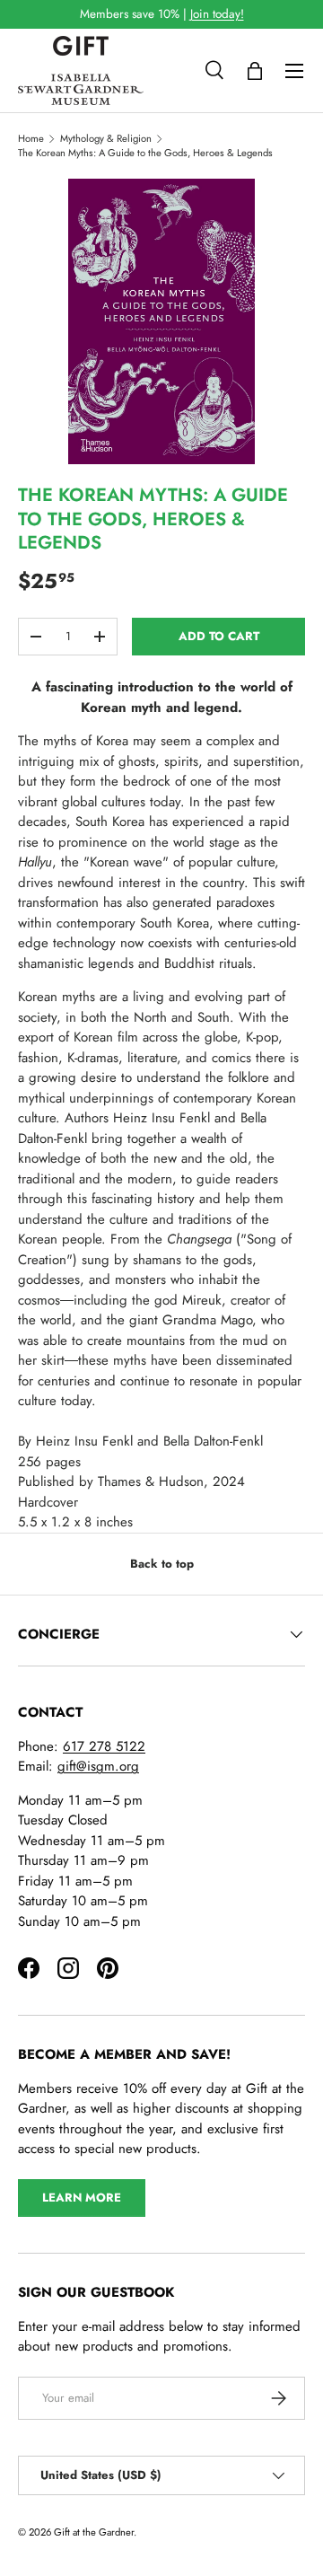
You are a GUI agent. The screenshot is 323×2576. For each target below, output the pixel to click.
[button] (255, 71)
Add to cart (219, 636)
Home (31, 138)
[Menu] (294, 71)
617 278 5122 (104, 1746)
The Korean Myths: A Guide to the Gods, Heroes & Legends (145, 153)
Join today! (217, 14)
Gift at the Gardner (94, 2532)
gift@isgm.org (98, 1766)
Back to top (162, 1564)
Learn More (82, 2198)
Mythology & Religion (106, 138)
